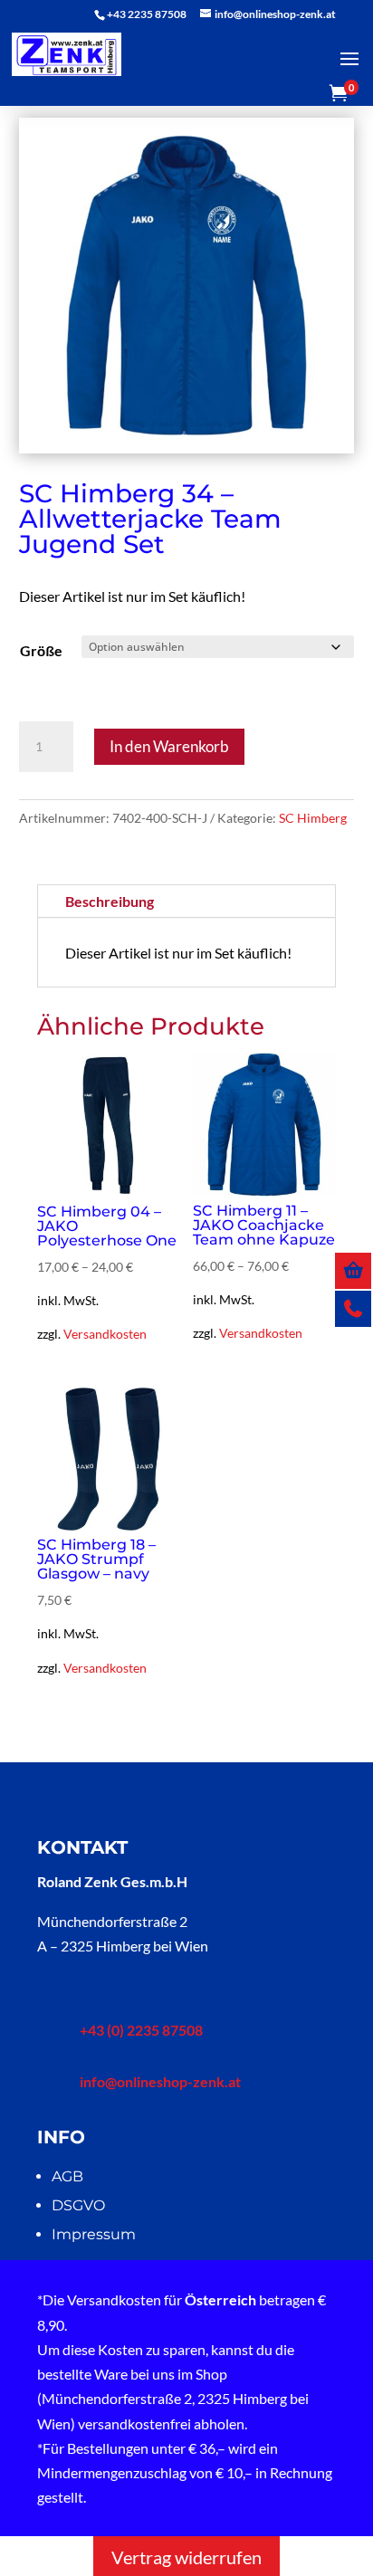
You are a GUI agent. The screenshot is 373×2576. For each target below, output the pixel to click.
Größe (41, 650)
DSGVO (78, 2205)
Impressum (94, 2234)
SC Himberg (313, 818)
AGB (67, 2176)
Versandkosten (105, 1334)
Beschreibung (110, 901)
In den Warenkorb (169, 746)
